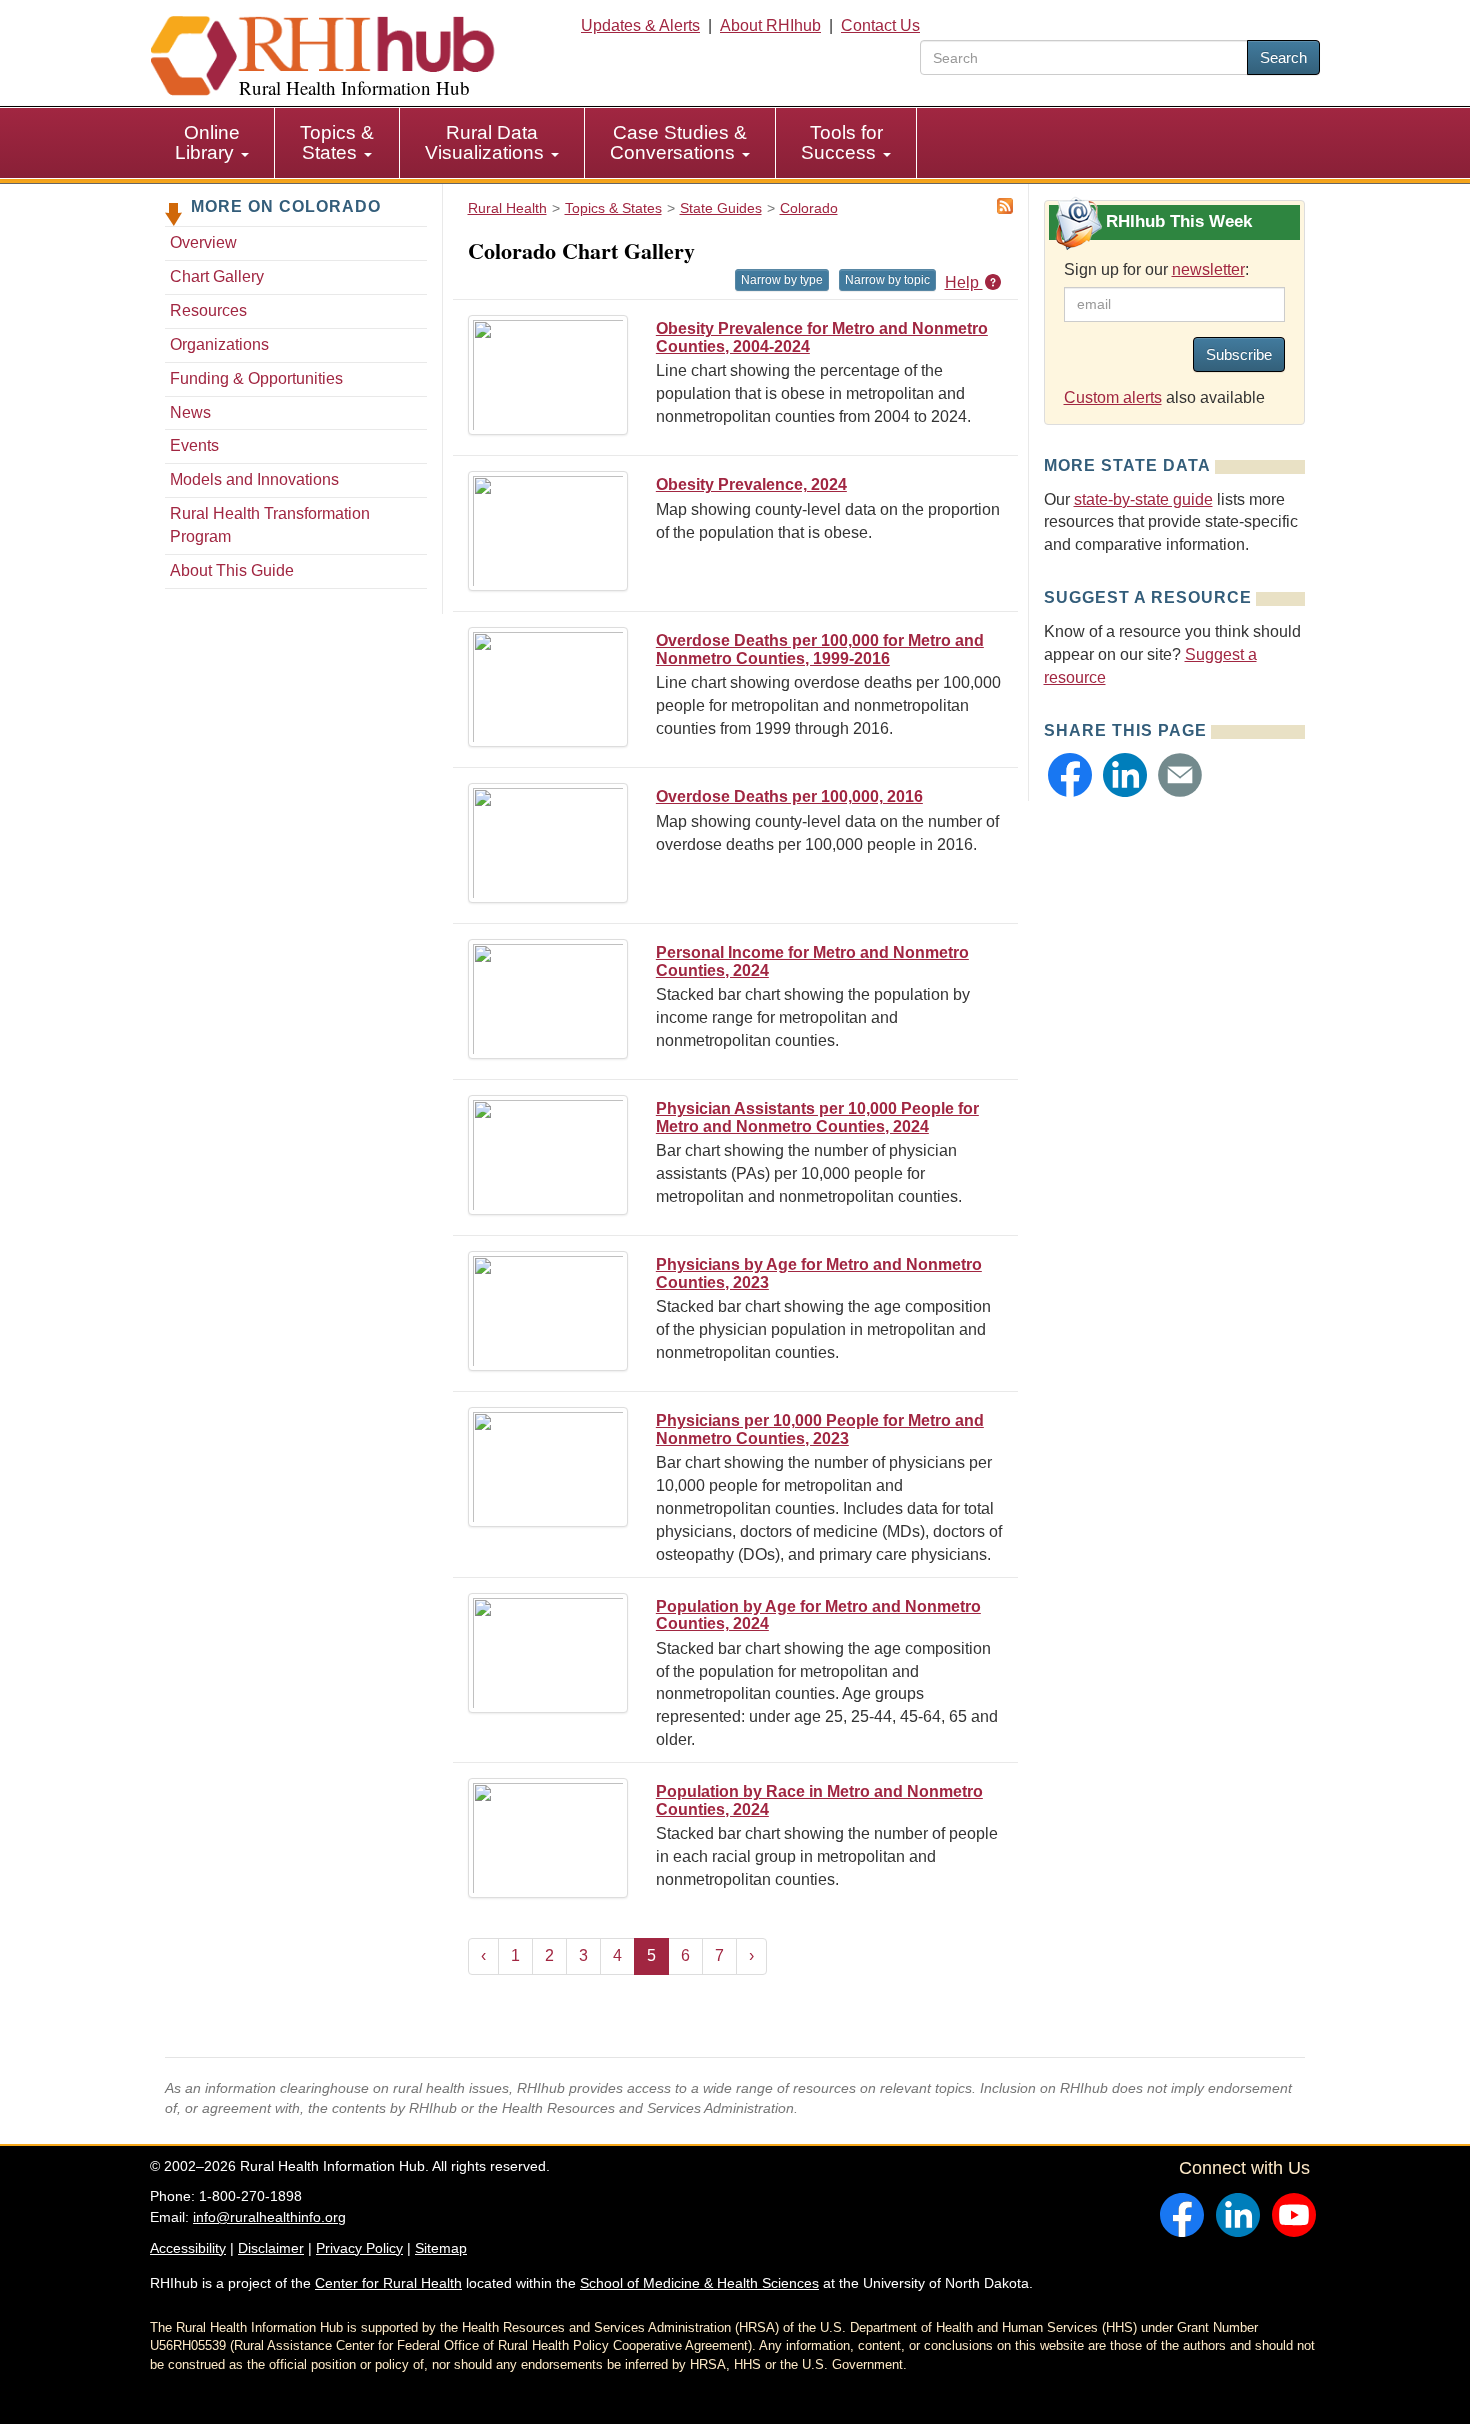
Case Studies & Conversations (678, 142)
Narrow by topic (887, 280)
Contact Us (880, 25)
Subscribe (1239, 354)
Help (964, 282)
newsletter (1208, 269)
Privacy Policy (359, 2248)
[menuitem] (212, 143)
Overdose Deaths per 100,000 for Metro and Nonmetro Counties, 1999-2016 (820, 649)
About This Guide (232, 570)
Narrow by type (782, 280)
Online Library (207, 142)
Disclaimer (271, 2248)
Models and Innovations (254, 479)
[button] (1070, 775)
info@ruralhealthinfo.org (269, 2217)
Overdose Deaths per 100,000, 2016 (789, 796)
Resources (208, 310)
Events (194, 445)
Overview (203, 242)
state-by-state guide (1143, 499)
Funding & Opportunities (256, 378)
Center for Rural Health (388, 2283)
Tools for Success (842, 142)
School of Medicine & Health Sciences (699, 2283)
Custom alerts (1113, 397)
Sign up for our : (1156, 269)
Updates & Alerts (640, 25)
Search (1283, 57)
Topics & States (337, 142)
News (190, 412)
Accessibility (188, 2248)
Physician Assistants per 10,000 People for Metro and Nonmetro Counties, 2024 (817, 1117)
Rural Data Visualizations (487, 142)
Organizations (219, 344)
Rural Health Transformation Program (270, 525)
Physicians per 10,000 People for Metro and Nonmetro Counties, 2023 (820, 1429)
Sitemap (441, 2248)
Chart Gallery (217, 276)
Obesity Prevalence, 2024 (751, 484)
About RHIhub (770, 25)
